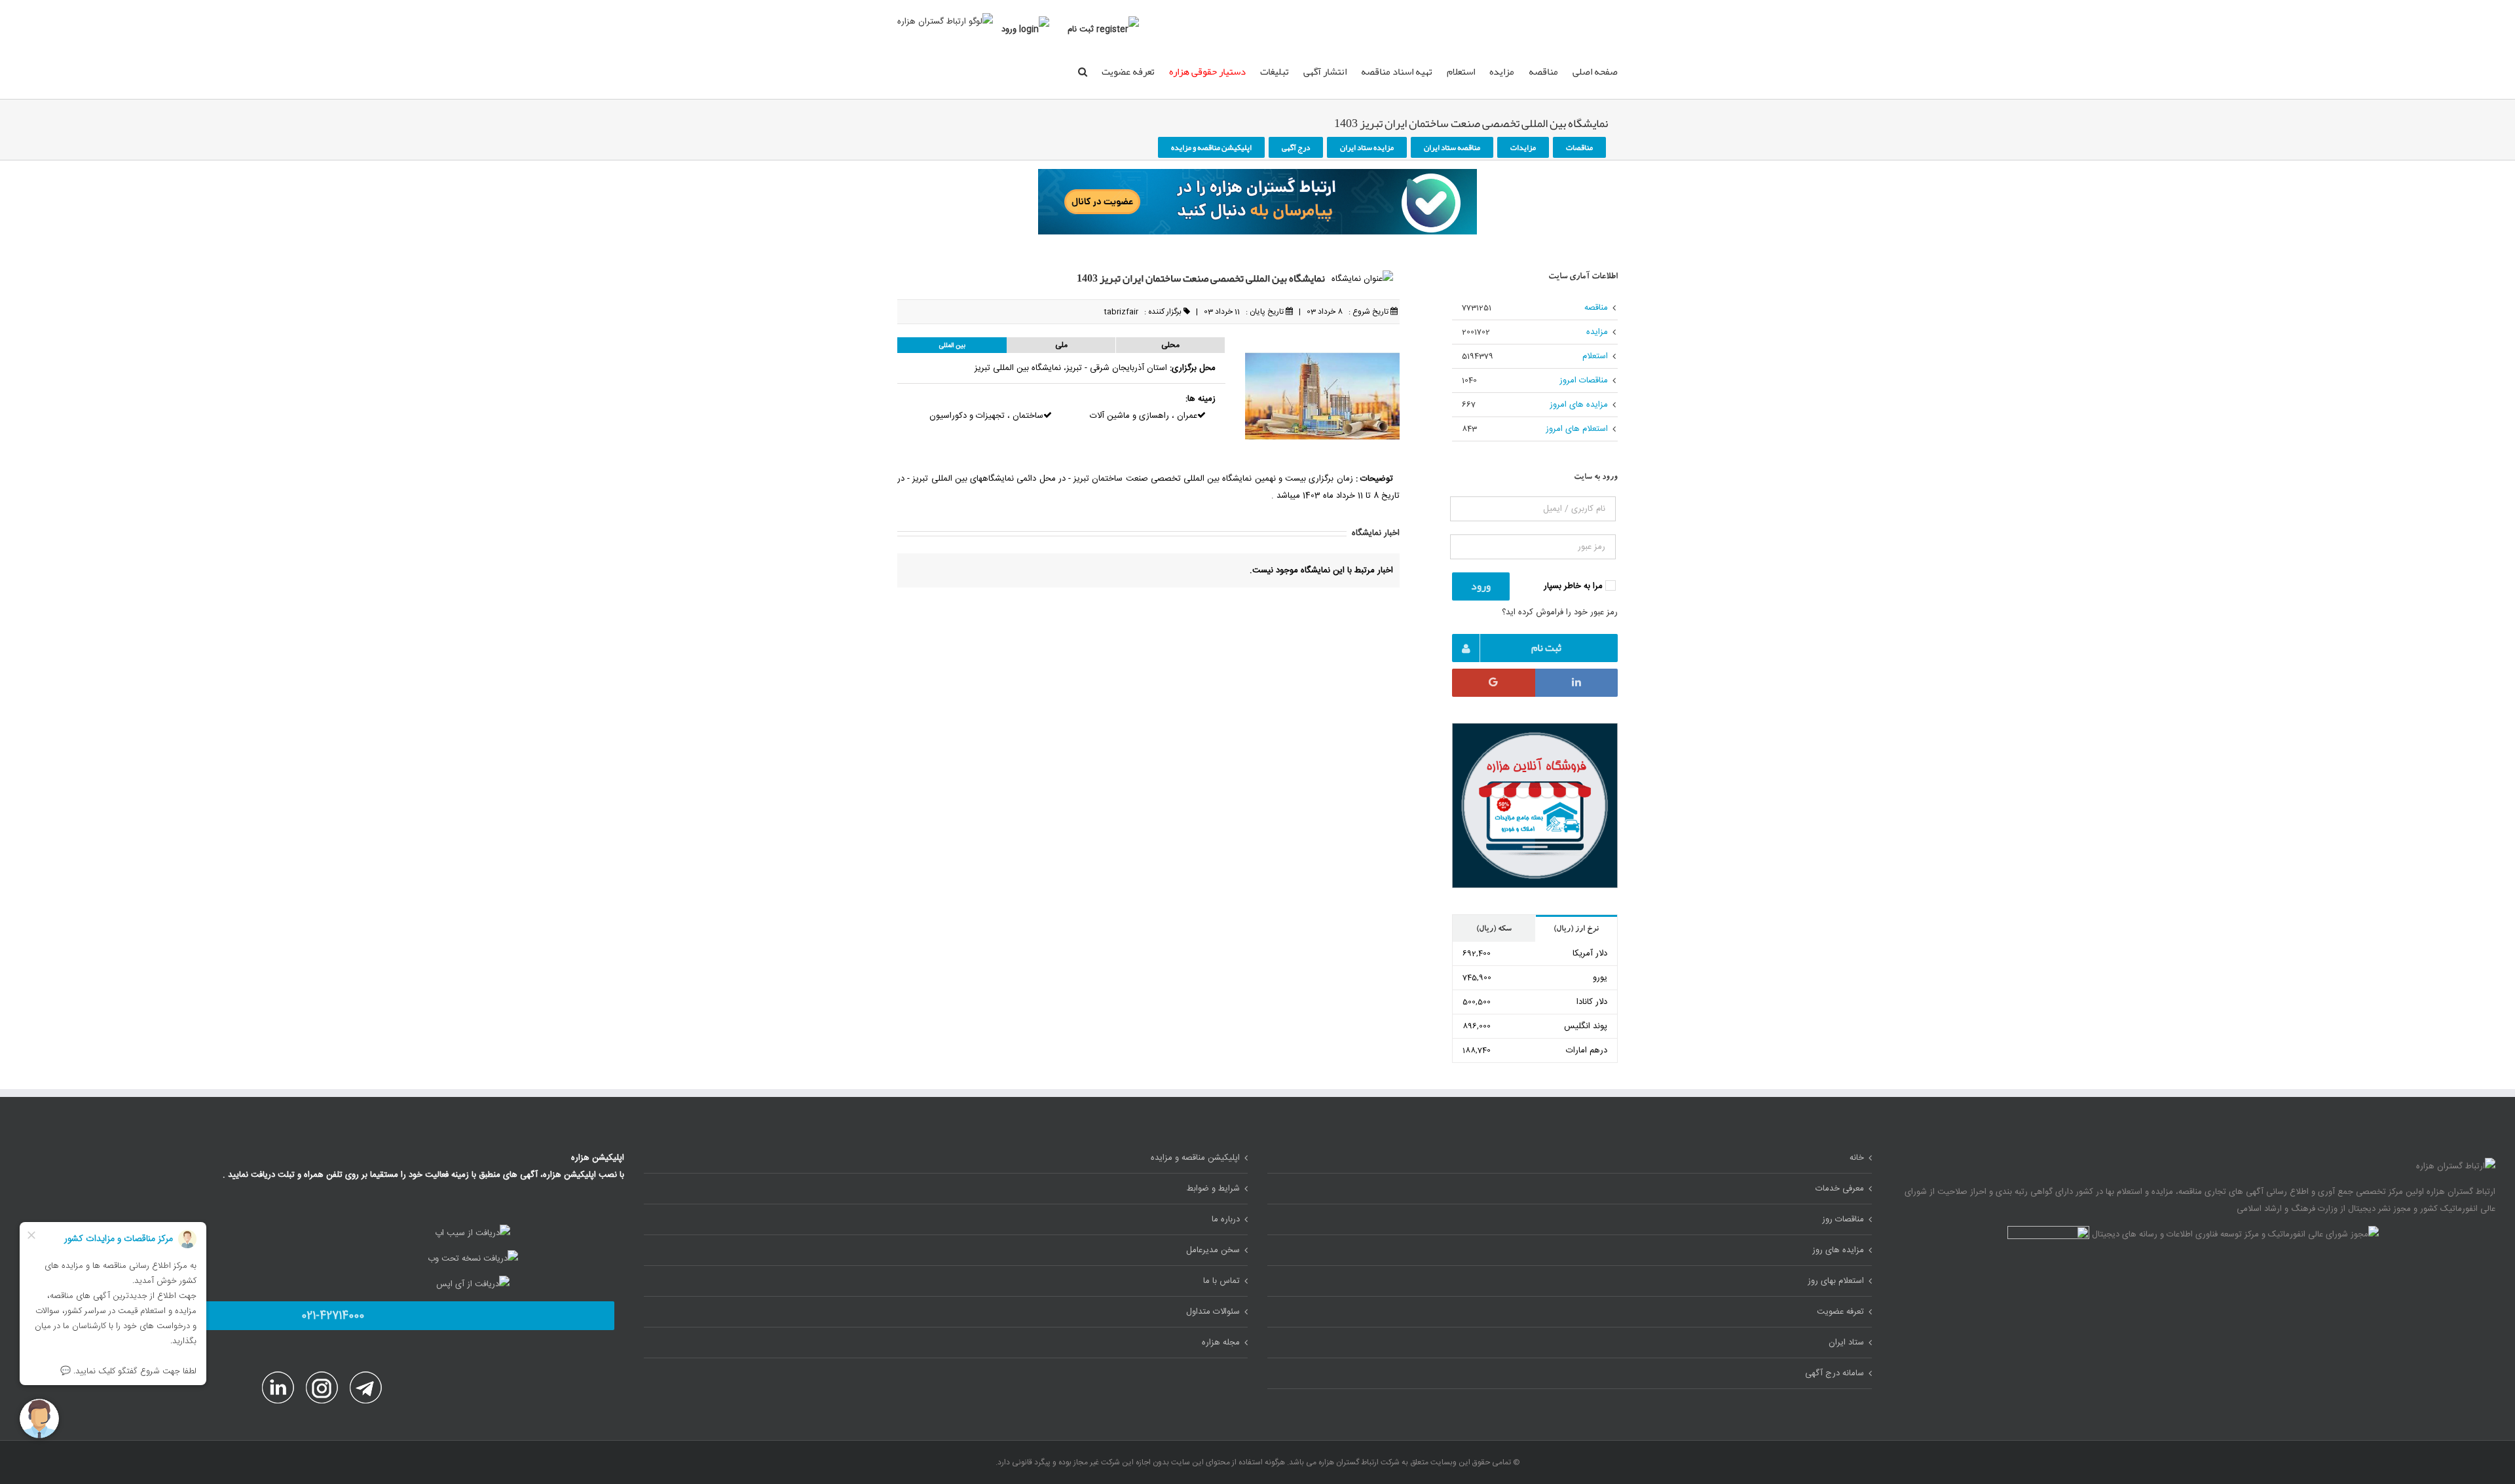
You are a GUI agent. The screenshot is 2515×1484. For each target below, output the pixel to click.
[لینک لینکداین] (278, 1380)
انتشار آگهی (1325, 71)
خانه (1857, 1158)
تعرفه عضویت (1128, 71)
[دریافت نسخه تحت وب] (473, 1259)
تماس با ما (1221, 1281)
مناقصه (1543, 71)
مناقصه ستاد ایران (1452, 147)
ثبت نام (1081, 29)
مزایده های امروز (1579, 405)
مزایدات (1523, 147)
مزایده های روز (1838, 1250)
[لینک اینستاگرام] (321, 1380)
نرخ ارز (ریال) (1576, 929)
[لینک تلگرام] (364, 1380)
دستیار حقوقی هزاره (1207, 71)
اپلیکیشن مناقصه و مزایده (1211, 147)
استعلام (1461, 71)
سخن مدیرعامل (1213, 1250)
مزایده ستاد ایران (1367, 147)
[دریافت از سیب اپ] (473, 1233)
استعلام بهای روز (1836, 1281)
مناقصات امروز (1584, 380)
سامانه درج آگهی (1835, 1373)
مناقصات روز (1843, 1219)
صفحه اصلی (1595, 71)
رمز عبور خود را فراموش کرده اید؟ (1560, 612)
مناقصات (1579, 147)
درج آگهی (1296, 147)
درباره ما (1226, 1219)
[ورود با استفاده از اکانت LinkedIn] (1577, 683)
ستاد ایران (1846, 1343)
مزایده (1502, 71)
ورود (1009, 29)
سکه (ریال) (1494, 929)
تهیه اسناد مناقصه (1397, 71)
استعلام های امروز (1577, 429)
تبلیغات (1275, 71)
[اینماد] (2048, 1234)
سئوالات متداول (1213, 1312)
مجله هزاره (1221, 1343)
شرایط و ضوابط (1213, 1189)
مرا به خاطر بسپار (1574, 586)
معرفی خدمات (1840, 1189)
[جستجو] (1083, 71)
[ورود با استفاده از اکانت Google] (1494, 683)
